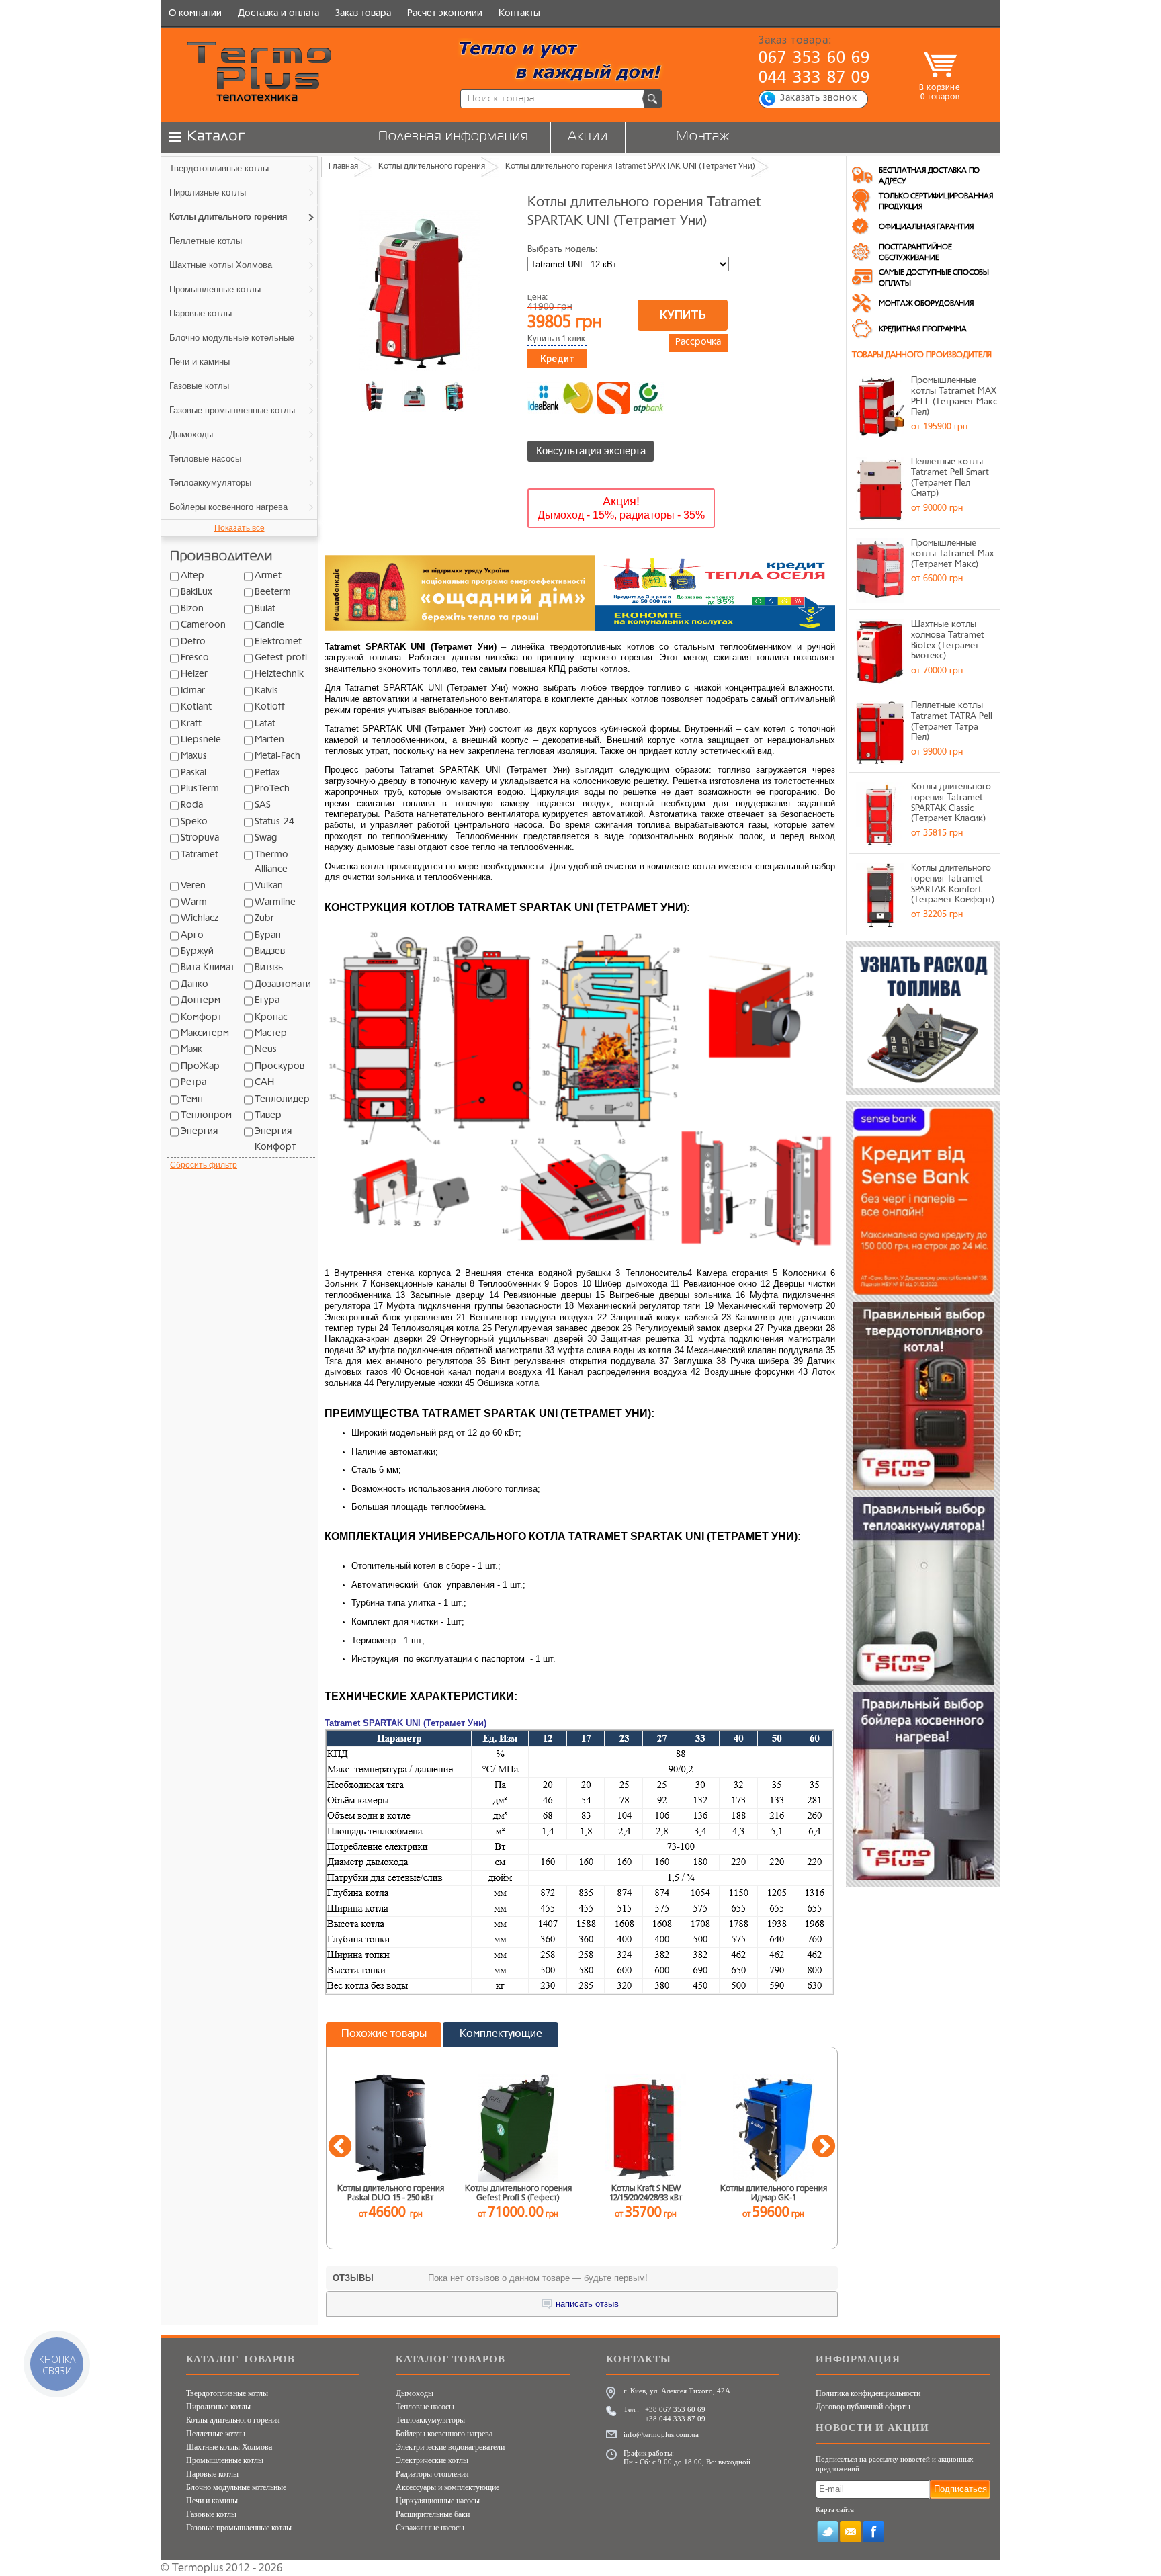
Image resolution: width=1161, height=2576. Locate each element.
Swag (266, 838)
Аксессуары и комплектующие (447, 2487)
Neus (266, 1050)
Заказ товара (363, 14)
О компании (195, 14)
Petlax (267, 773)
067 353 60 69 (815, 59)
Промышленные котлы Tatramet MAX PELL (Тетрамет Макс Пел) (954, 396)
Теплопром (206, 1116)
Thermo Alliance (271, 862)
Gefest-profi (281, 658)
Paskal (193, 773)
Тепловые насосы (425, 2407)
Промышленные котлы (225, 2460)
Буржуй (197, 952)
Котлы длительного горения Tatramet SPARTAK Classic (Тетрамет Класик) (951, 803)
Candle (269, 625)
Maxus (194, 756)
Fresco (195, 658)
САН (264, 1083)
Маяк (191, 1050)
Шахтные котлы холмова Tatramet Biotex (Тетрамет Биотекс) (948, 640)
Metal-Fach (277, 756)
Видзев (270, 952)
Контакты (519, 14)
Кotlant (196, 707)
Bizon (192, 609)
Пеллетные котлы (216, 2434)
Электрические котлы (432, 2460)
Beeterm (273, 592)
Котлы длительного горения (233, 2420)
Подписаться (960, 2489)
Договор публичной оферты (863, 2407)
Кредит (557, 359)
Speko (194, 822)
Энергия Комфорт (275, 1139)
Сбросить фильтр (204, 1165)
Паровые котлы (212, 2474)
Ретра (193, 1083)
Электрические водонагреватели (450, 2447)
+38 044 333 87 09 (675, 2419)
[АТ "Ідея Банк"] (544, 398)
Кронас (271, 1018)
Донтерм (201, 1001)
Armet (268, 576)
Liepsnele (201, 740)
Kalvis (266, 691)
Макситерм (205, 1034)
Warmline (275, 903)
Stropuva (200, 838)
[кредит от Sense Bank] (613, 398)
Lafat (265, 724)
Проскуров (279, 1067)
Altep (192, 576)
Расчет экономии (445, 14)
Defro (193, 642)
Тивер (268, 1116)
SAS (263, 805)
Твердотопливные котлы (227, 2393)
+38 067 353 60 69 (675, 2409)
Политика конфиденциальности (868, 2393)
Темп (192, 1100)
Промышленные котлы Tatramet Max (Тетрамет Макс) (952, 554)
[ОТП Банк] (648, 398)
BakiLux (197, 592)
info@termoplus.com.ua (661, 2434)
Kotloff (270, 707)
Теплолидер (282, 1100)
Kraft (191, 724)
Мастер (271, 1034)
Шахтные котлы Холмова (229, 2447)
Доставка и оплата (278, 14)
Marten (269, 740)
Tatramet (200, 855)
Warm (194, 903)
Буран (268, 936)
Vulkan (269, 886)
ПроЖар (200, 1067)
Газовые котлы (211, 2514)
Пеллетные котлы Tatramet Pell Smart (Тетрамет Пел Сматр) (950, 478)
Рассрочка (698, 342)
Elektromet (278, 642)
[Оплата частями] (578, 398)
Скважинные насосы (430, 2528)
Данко (195, 985)
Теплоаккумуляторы (430, 2420)
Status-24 (274, 822)
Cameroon (203, 625)
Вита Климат (208, 968)
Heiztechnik (279, 674)
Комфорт (201, 1018)
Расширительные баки (433, 2514)
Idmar (193, 691)
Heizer (194, 674)
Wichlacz (200, 919)
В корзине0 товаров (940, 92)
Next (824, 2147)
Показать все (240, 528)
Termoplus (198, 2569)
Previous (340, 2147)
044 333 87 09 (815, 79)
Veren (193, 886)
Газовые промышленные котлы (239, 2528)
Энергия (199, 1132)
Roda (192, 805)
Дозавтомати (283, 985)
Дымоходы (415, 2393)
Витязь (269, 968)
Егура (267, 1001)
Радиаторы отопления (432, 2474)
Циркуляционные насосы (438, 2501)
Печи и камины (212, 2501)
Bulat (265, 609)
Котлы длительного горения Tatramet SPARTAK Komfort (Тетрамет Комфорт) (953, 884)
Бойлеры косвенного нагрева (444, 2434)
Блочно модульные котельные (236, 2487)
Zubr (264, 919)
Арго (192, 936)
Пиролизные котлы (218, 2407)
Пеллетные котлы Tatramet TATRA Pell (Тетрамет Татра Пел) (952, 722)
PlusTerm (200, 789)
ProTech (272, 789)
